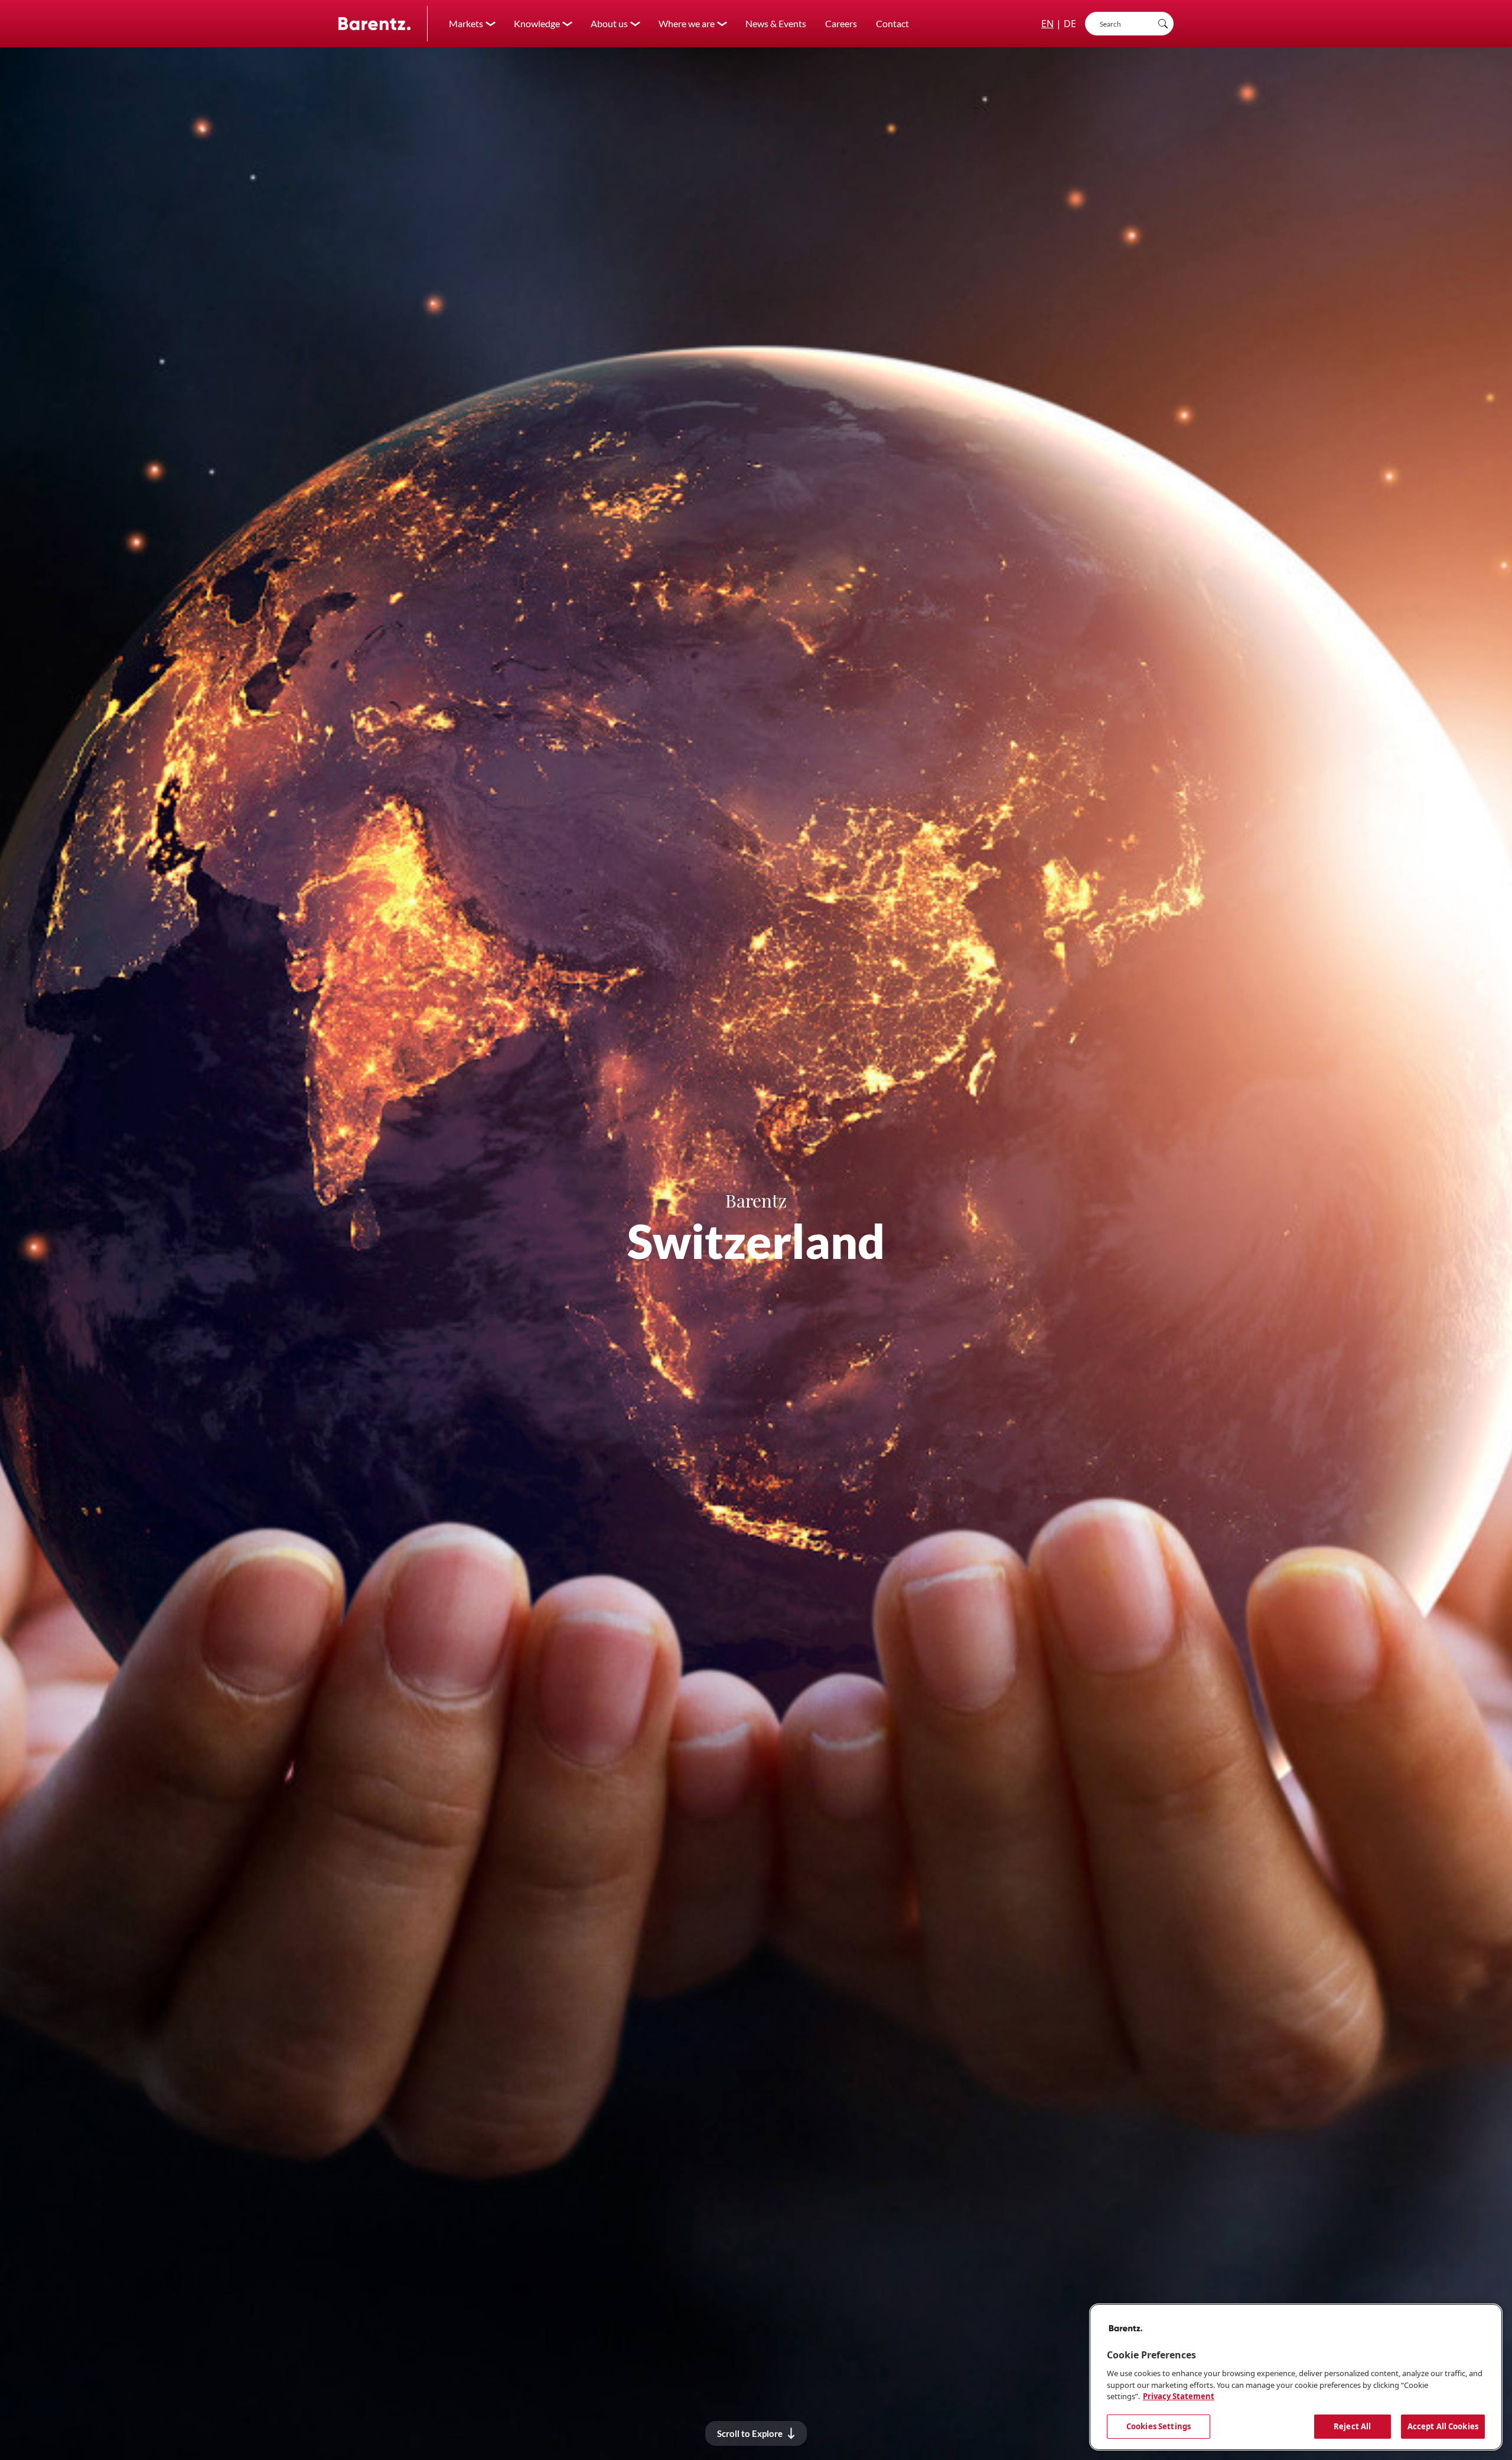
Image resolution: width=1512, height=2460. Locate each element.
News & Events (776, 23)
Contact (892, 23)
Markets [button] (466, 23)
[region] (1296, 2377)
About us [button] (609, 23)
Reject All (1352, 2426)
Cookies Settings (1159, 2426)
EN (1047, 24)
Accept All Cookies (1443, 2426)
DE (1070, 24)
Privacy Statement (1179, 2396)
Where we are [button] (687, 23)
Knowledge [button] (537, 23)
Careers (841, 23)
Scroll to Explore (750, 2433)
